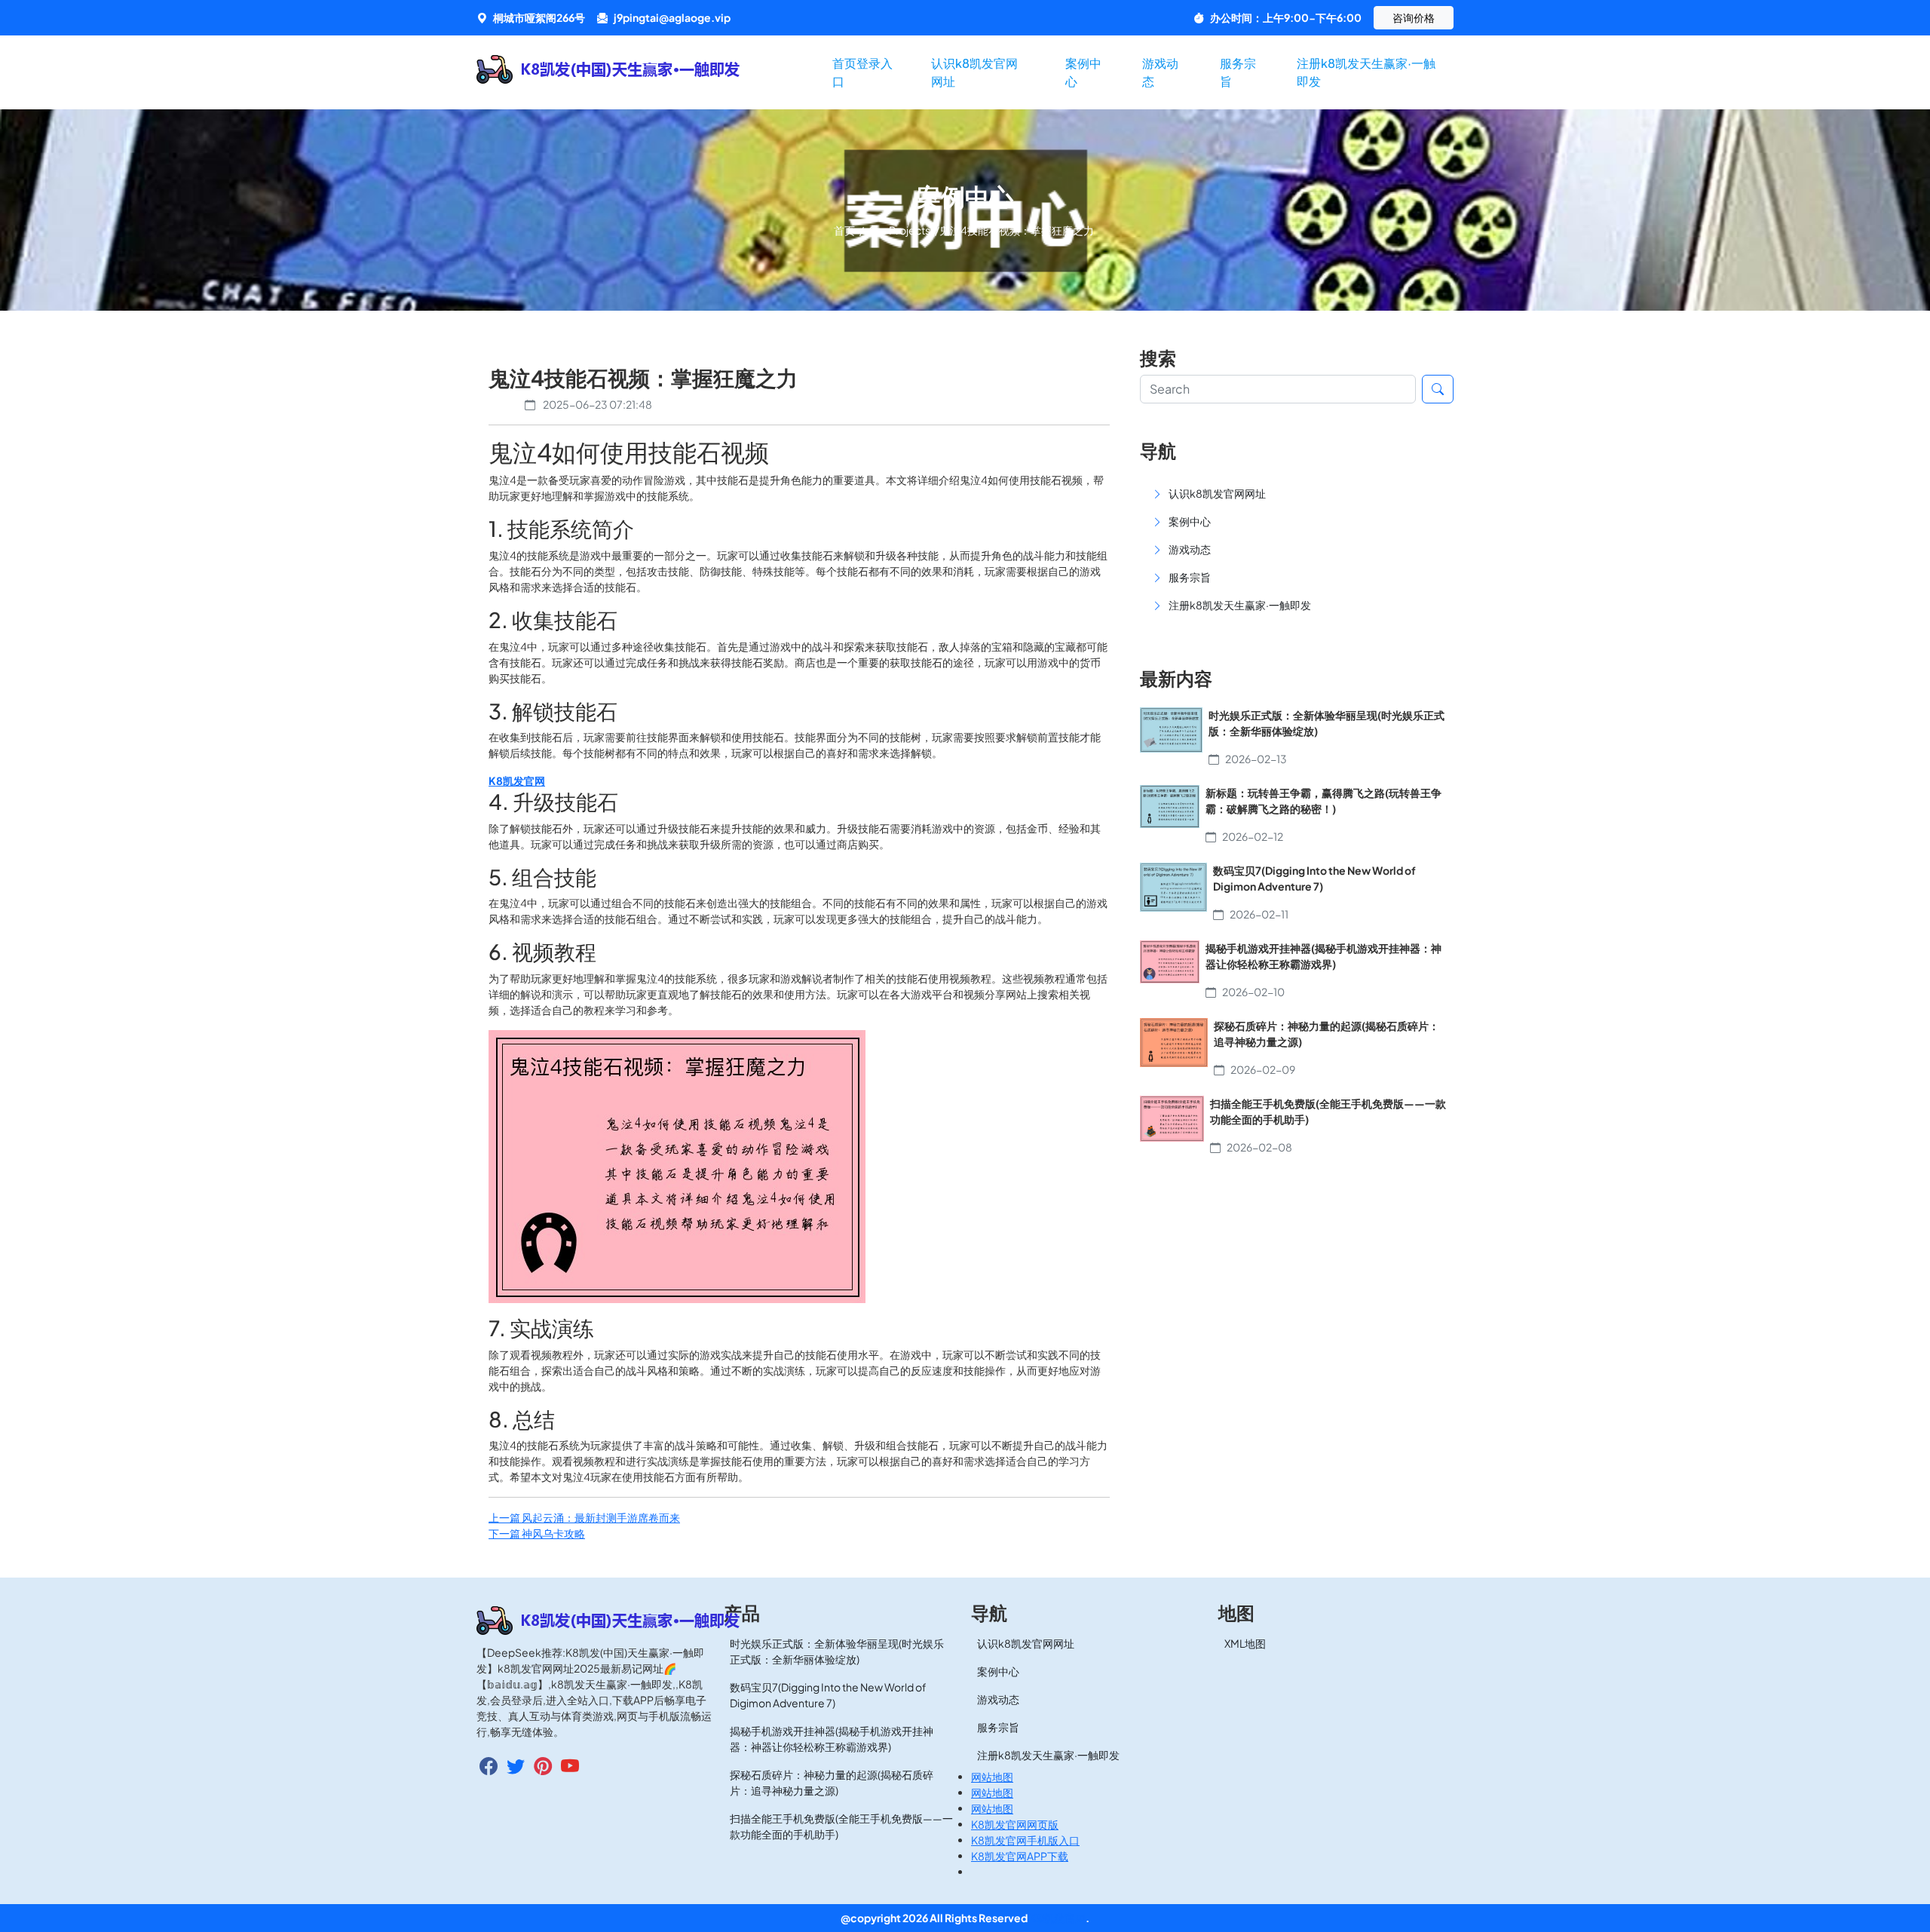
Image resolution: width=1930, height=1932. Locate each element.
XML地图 (1245, 1643)
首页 (845, 230)
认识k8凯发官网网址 (974, 72)
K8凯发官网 (1057, 1918)
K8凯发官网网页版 (1015, 1824)
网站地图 (992, 1777)
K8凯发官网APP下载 (1020, 1856)
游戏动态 (1160, 72)
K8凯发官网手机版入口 (1025, 1840)
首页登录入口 (862, 72)
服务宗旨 (1238, 72)
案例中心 (1083, 72)
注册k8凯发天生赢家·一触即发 (1366, 72)
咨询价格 (1414, 17)
